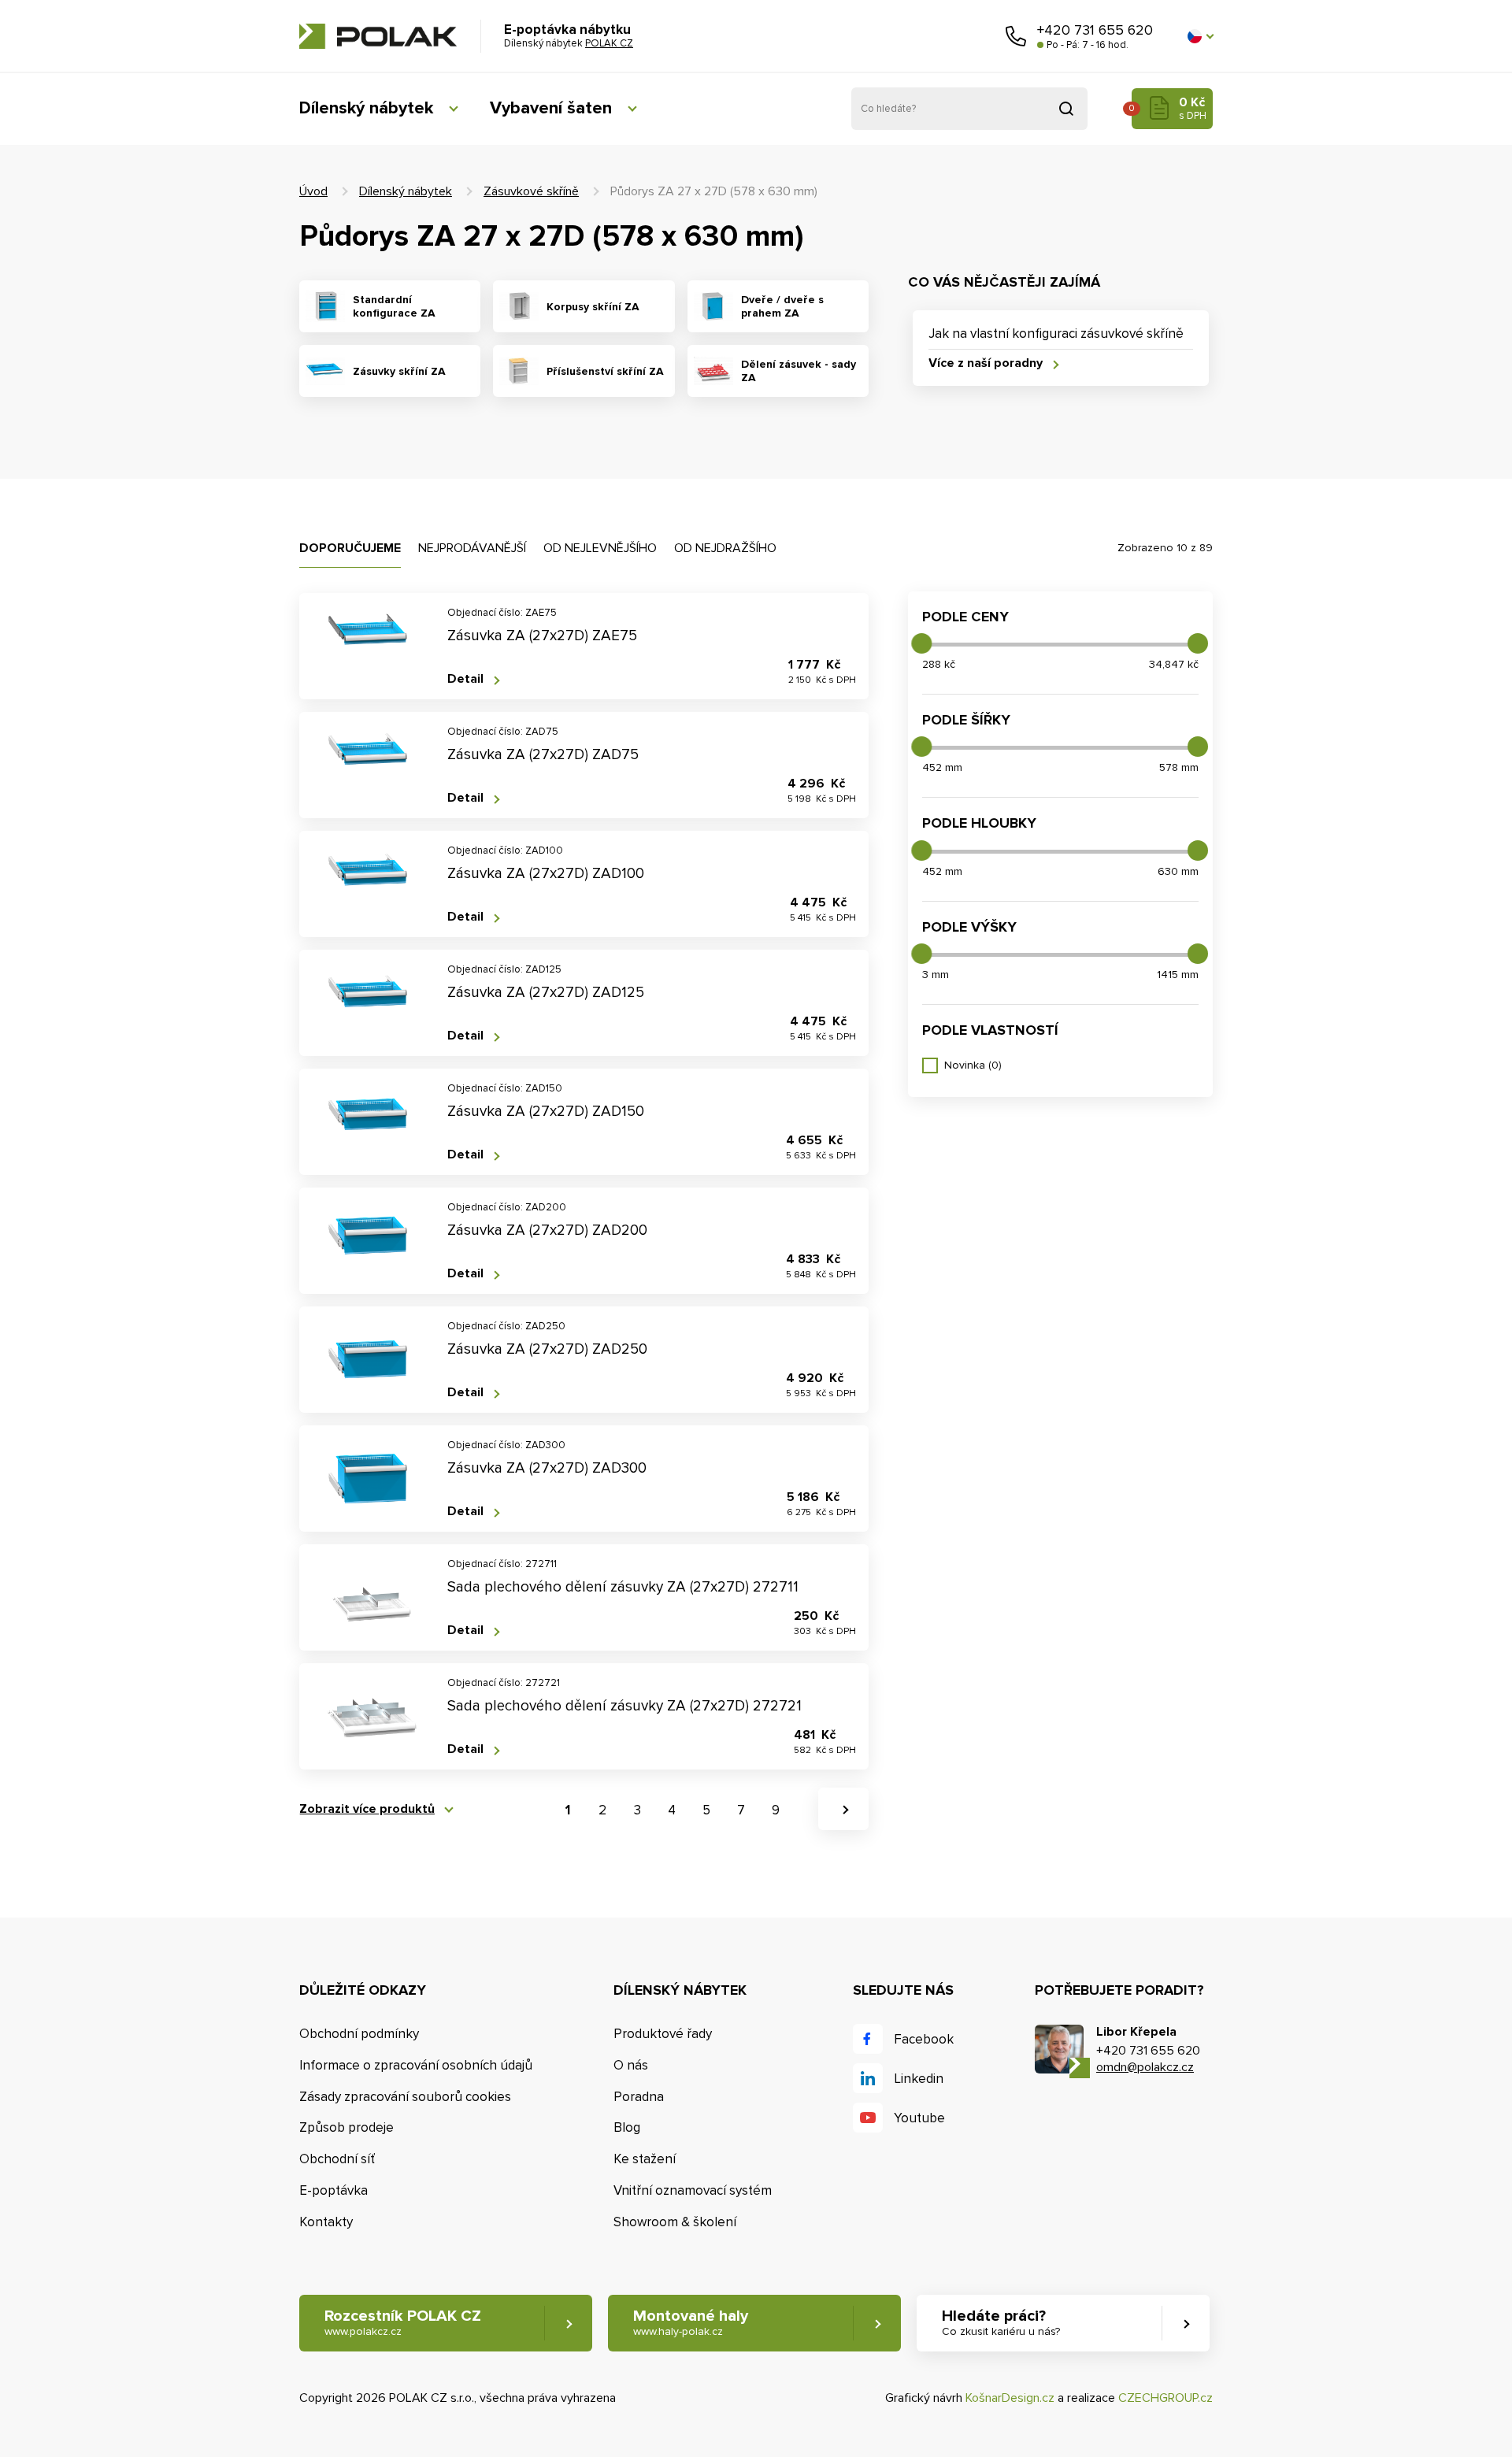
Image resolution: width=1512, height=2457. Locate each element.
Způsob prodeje (346, 2127)
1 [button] (568, 1810)
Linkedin (919, 2079)
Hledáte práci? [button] (1001, 2322)
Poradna (639, 2097)
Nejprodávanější (472, 548)
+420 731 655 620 (1095, 30)
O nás (631, 2065)
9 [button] (776, 1810)
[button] (1200, 36)
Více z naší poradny (986, 363)
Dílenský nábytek (366, 108)
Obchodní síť (337, 2159)
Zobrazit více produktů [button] (367, 1809)
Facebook (924, 2039)
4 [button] (672, 1810)
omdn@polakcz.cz (1145, 2067)
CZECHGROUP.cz (1165, 2398)
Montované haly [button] (691, 2322)
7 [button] (741, 1810)
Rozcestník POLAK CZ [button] (403, 2322)
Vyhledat (1066, 109)
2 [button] (602, 1810)
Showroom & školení (675, 2222)
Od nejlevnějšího (600, 548)
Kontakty (326, 2222)
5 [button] (706, 1810)
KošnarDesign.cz (1010, 2398)
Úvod (313, 191)
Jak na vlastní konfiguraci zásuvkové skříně (1056, 334)
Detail (465, 679)
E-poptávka (334, 2190)
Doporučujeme (350, 548)
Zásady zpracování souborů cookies (405, 2097)
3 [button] (637, 1810)
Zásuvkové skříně (531, 191)
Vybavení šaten (551, 108)
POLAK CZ (378, 36)
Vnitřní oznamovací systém (693, 2190)
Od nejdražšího (725, 548)
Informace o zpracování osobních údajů (416, 2065)
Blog (627, 2127)
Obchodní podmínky (359, 2034)
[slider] (921, 643)
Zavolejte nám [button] (1016, 36)
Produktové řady (663, 2034)
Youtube (919, 2118)
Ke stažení (645, 2159)
